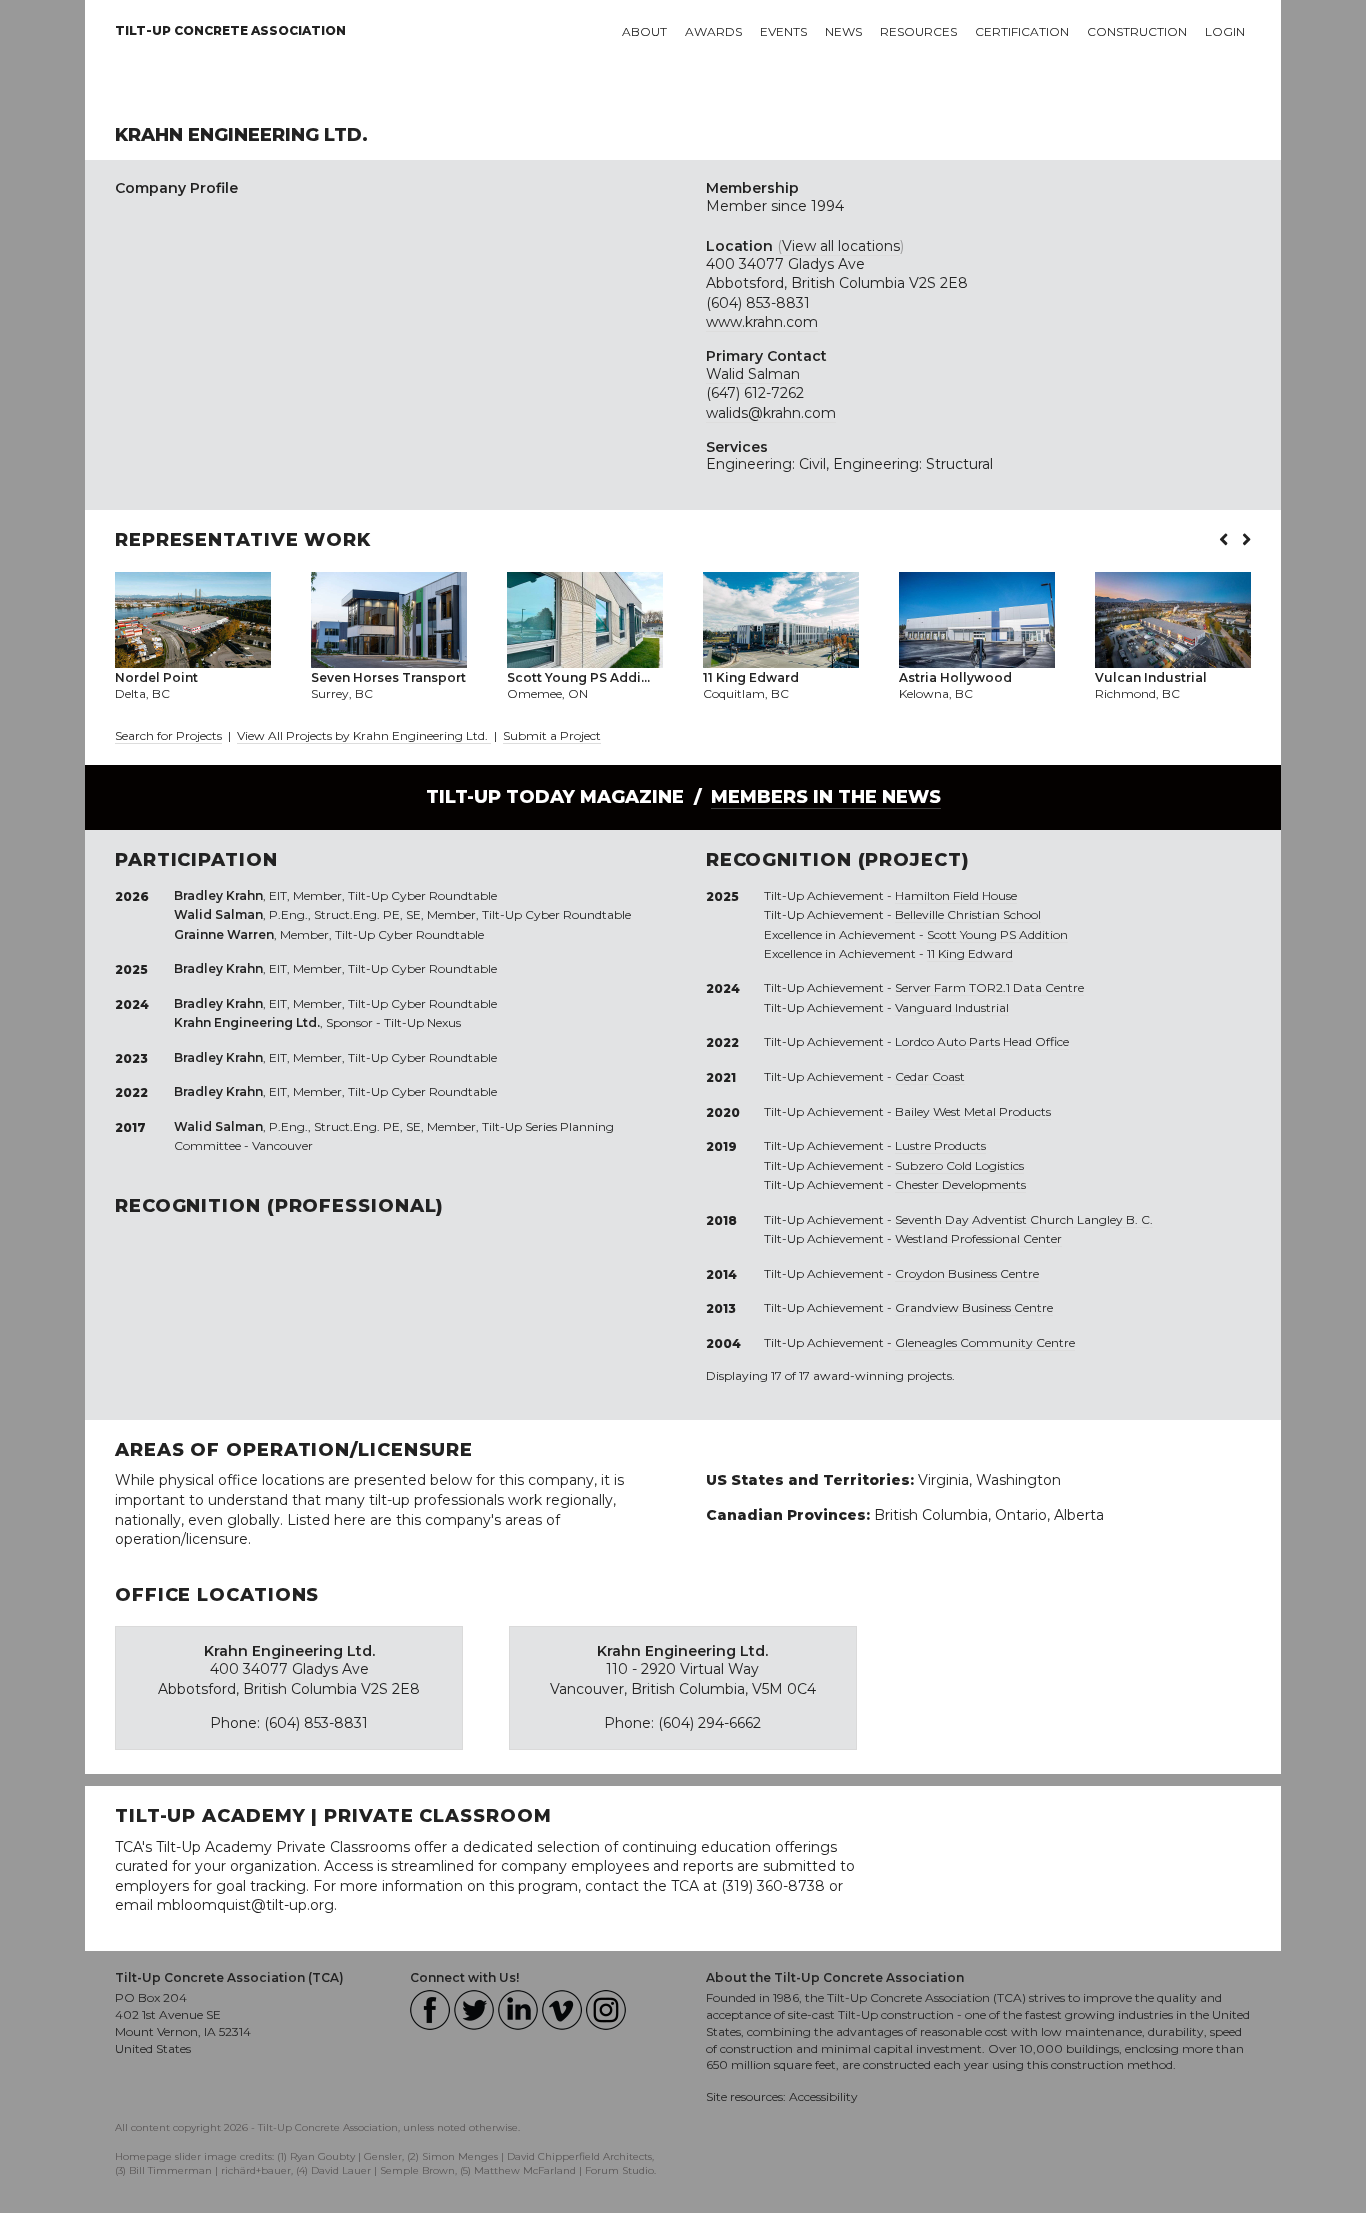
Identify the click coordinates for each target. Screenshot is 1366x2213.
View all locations (841, 246)
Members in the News (826, 797)
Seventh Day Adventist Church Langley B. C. (1024, 1219)
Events (783, 31)
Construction (1137, 31)
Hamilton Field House (956, 895)
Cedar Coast (930, 1076)
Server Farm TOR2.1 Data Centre (989, 987)
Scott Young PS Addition (997, 934)
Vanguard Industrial (952, 1007)
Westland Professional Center (978, 1238)
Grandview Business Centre (974, 1307)
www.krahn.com (762, 322)
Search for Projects (168, 735)
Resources (918, 31)
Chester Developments (960, 1184)
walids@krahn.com (771, 413)
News (843, 31)
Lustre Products (940, 1145)
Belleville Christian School (968, 914)
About (644, 31)
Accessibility (823, 2096)
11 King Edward (970, 953)
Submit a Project (552, 735)
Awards (713, 31)
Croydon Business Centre (967, 1273)
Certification (1022, 31)
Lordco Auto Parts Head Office (982, 1041)
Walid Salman (753, 374)
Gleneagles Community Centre (985, 1342)
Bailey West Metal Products (973, 1111)
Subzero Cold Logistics (959, 1165)
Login (1225, 31)
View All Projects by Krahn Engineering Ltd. (364, 735)
